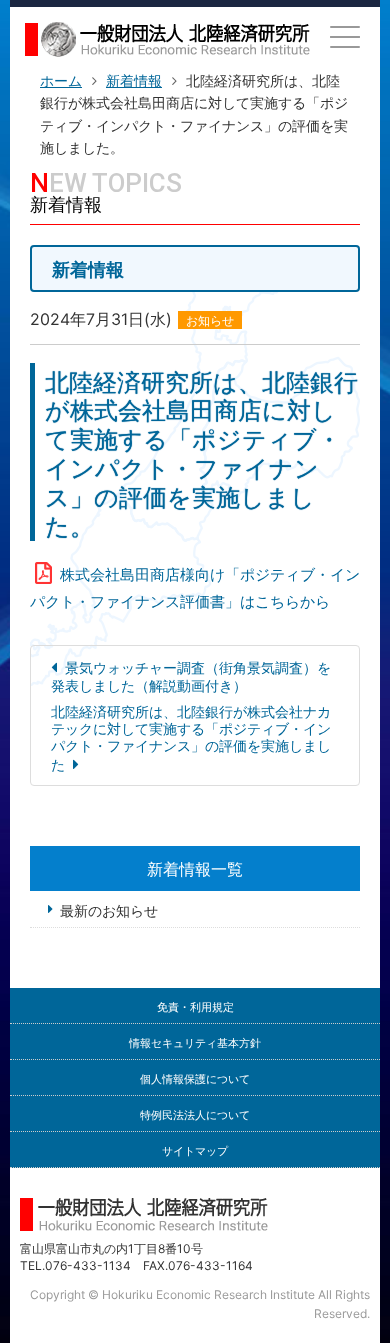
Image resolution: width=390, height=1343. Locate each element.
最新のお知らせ (109, 910)
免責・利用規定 (195, 1007)
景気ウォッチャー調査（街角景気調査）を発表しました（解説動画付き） (191, 676)
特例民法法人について (195, 1115)
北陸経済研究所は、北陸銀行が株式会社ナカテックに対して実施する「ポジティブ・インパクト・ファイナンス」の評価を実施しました (191, 737)
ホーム (61, 80)
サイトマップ (195, 1151)
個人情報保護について (195, 1079)
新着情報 (134, 80)
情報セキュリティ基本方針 (195, 1043)
